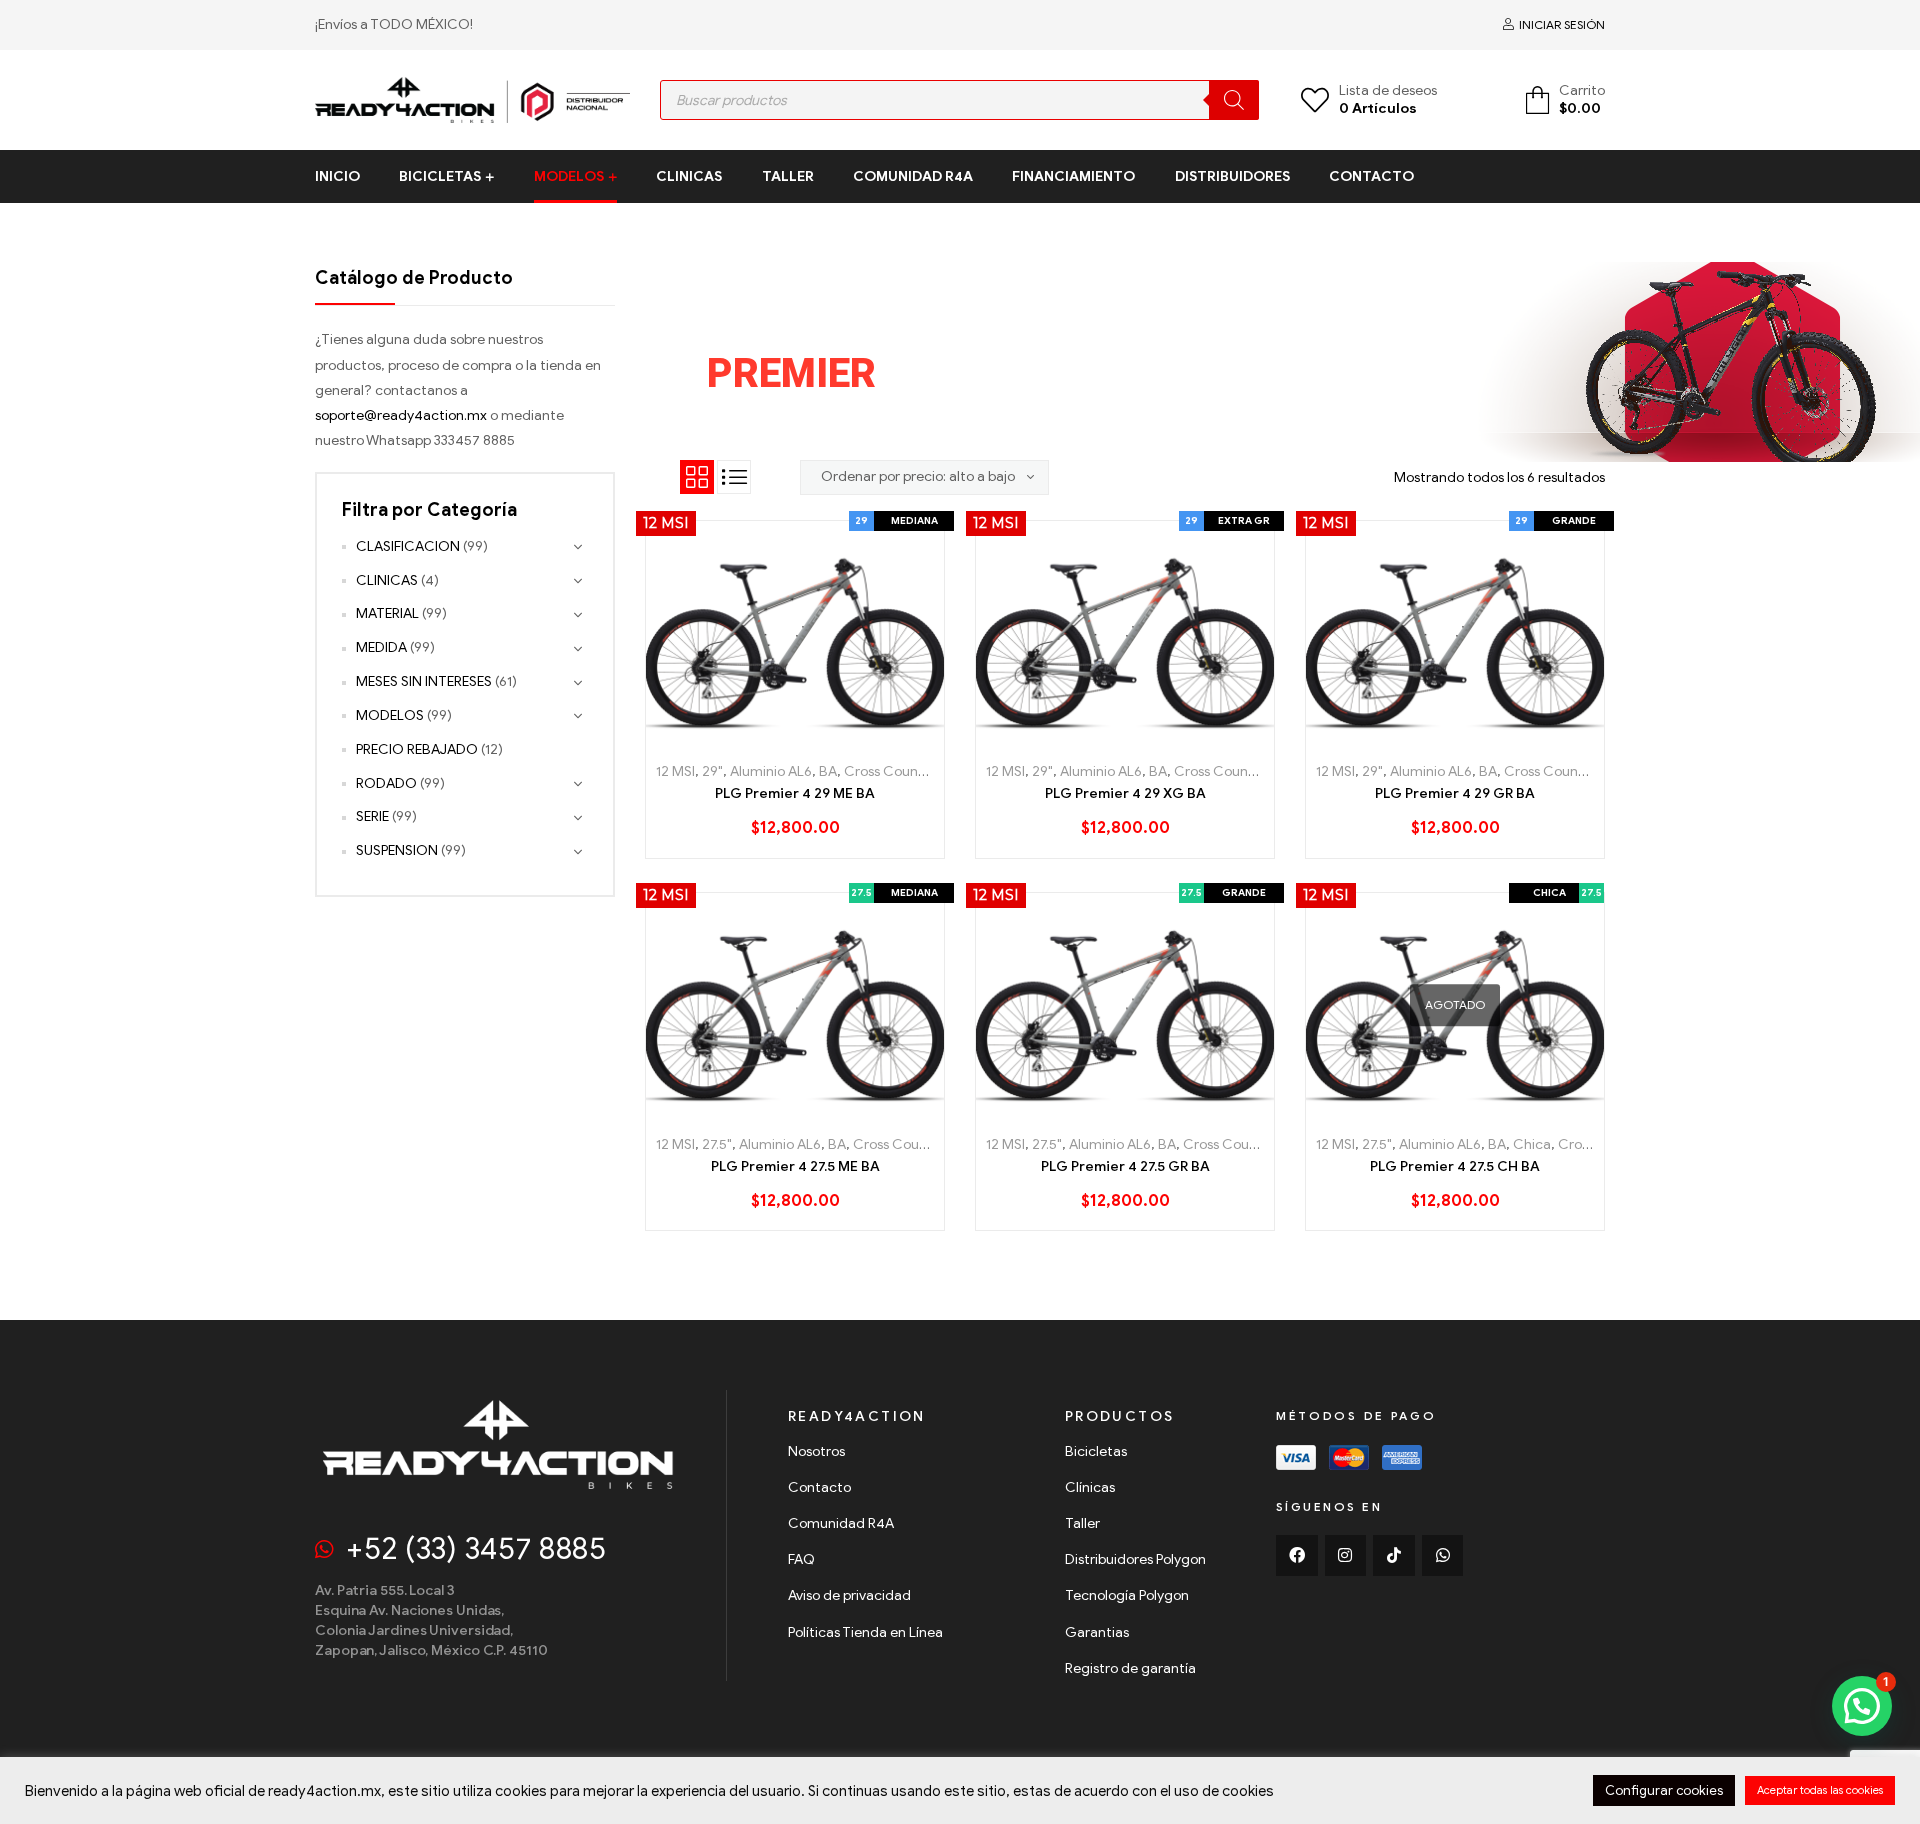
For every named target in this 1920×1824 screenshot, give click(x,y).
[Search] (1234, 100)
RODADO (386, 783)
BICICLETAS (440, 176)
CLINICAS (689, 176)
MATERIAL (387, 613)
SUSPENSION (397, 850)
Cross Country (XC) (906, 771)
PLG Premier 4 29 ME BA (795, 793)
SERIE (372, 816)
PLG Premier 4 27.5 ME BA (795, 1166)
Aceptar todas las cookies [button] (1820, 1790)
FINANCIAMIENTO (1073, 176)
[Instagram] (1346, 1556)
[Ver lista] (734, 477)
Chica (1532, 1144)
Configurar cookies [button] (1664, 1790)
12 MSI (675, 771)
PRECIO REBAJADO (417, 749)
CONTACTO (1371, 176)
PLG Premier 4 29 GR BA (1455, 793)
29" (712, 771)
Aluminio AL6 (771, 771)
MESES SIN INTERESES (424, 681)
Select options (750, 736)
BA (828, 771)
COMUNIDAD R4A (913, 176)
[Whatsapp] (1443, 1556)
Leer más (1410, 1109)
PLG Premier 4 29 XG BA (1125, 793)
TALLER (788, 176)
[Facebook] (1297, 1556)
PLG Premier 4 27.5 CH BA (1455, 1166)
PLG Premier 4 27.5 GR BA (1125, 1166)
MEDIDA (381, 647)
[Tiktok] (1394, 1556)
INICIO (337, 176)
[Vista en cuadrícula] (697, 477)
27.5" (717, 1144)
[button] (1862, 1706)
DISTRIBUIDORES (1232, 176)
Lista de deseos (795, 736)
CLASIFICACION (408, 546)
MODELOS (569, 176)
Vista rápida (840, 736)
